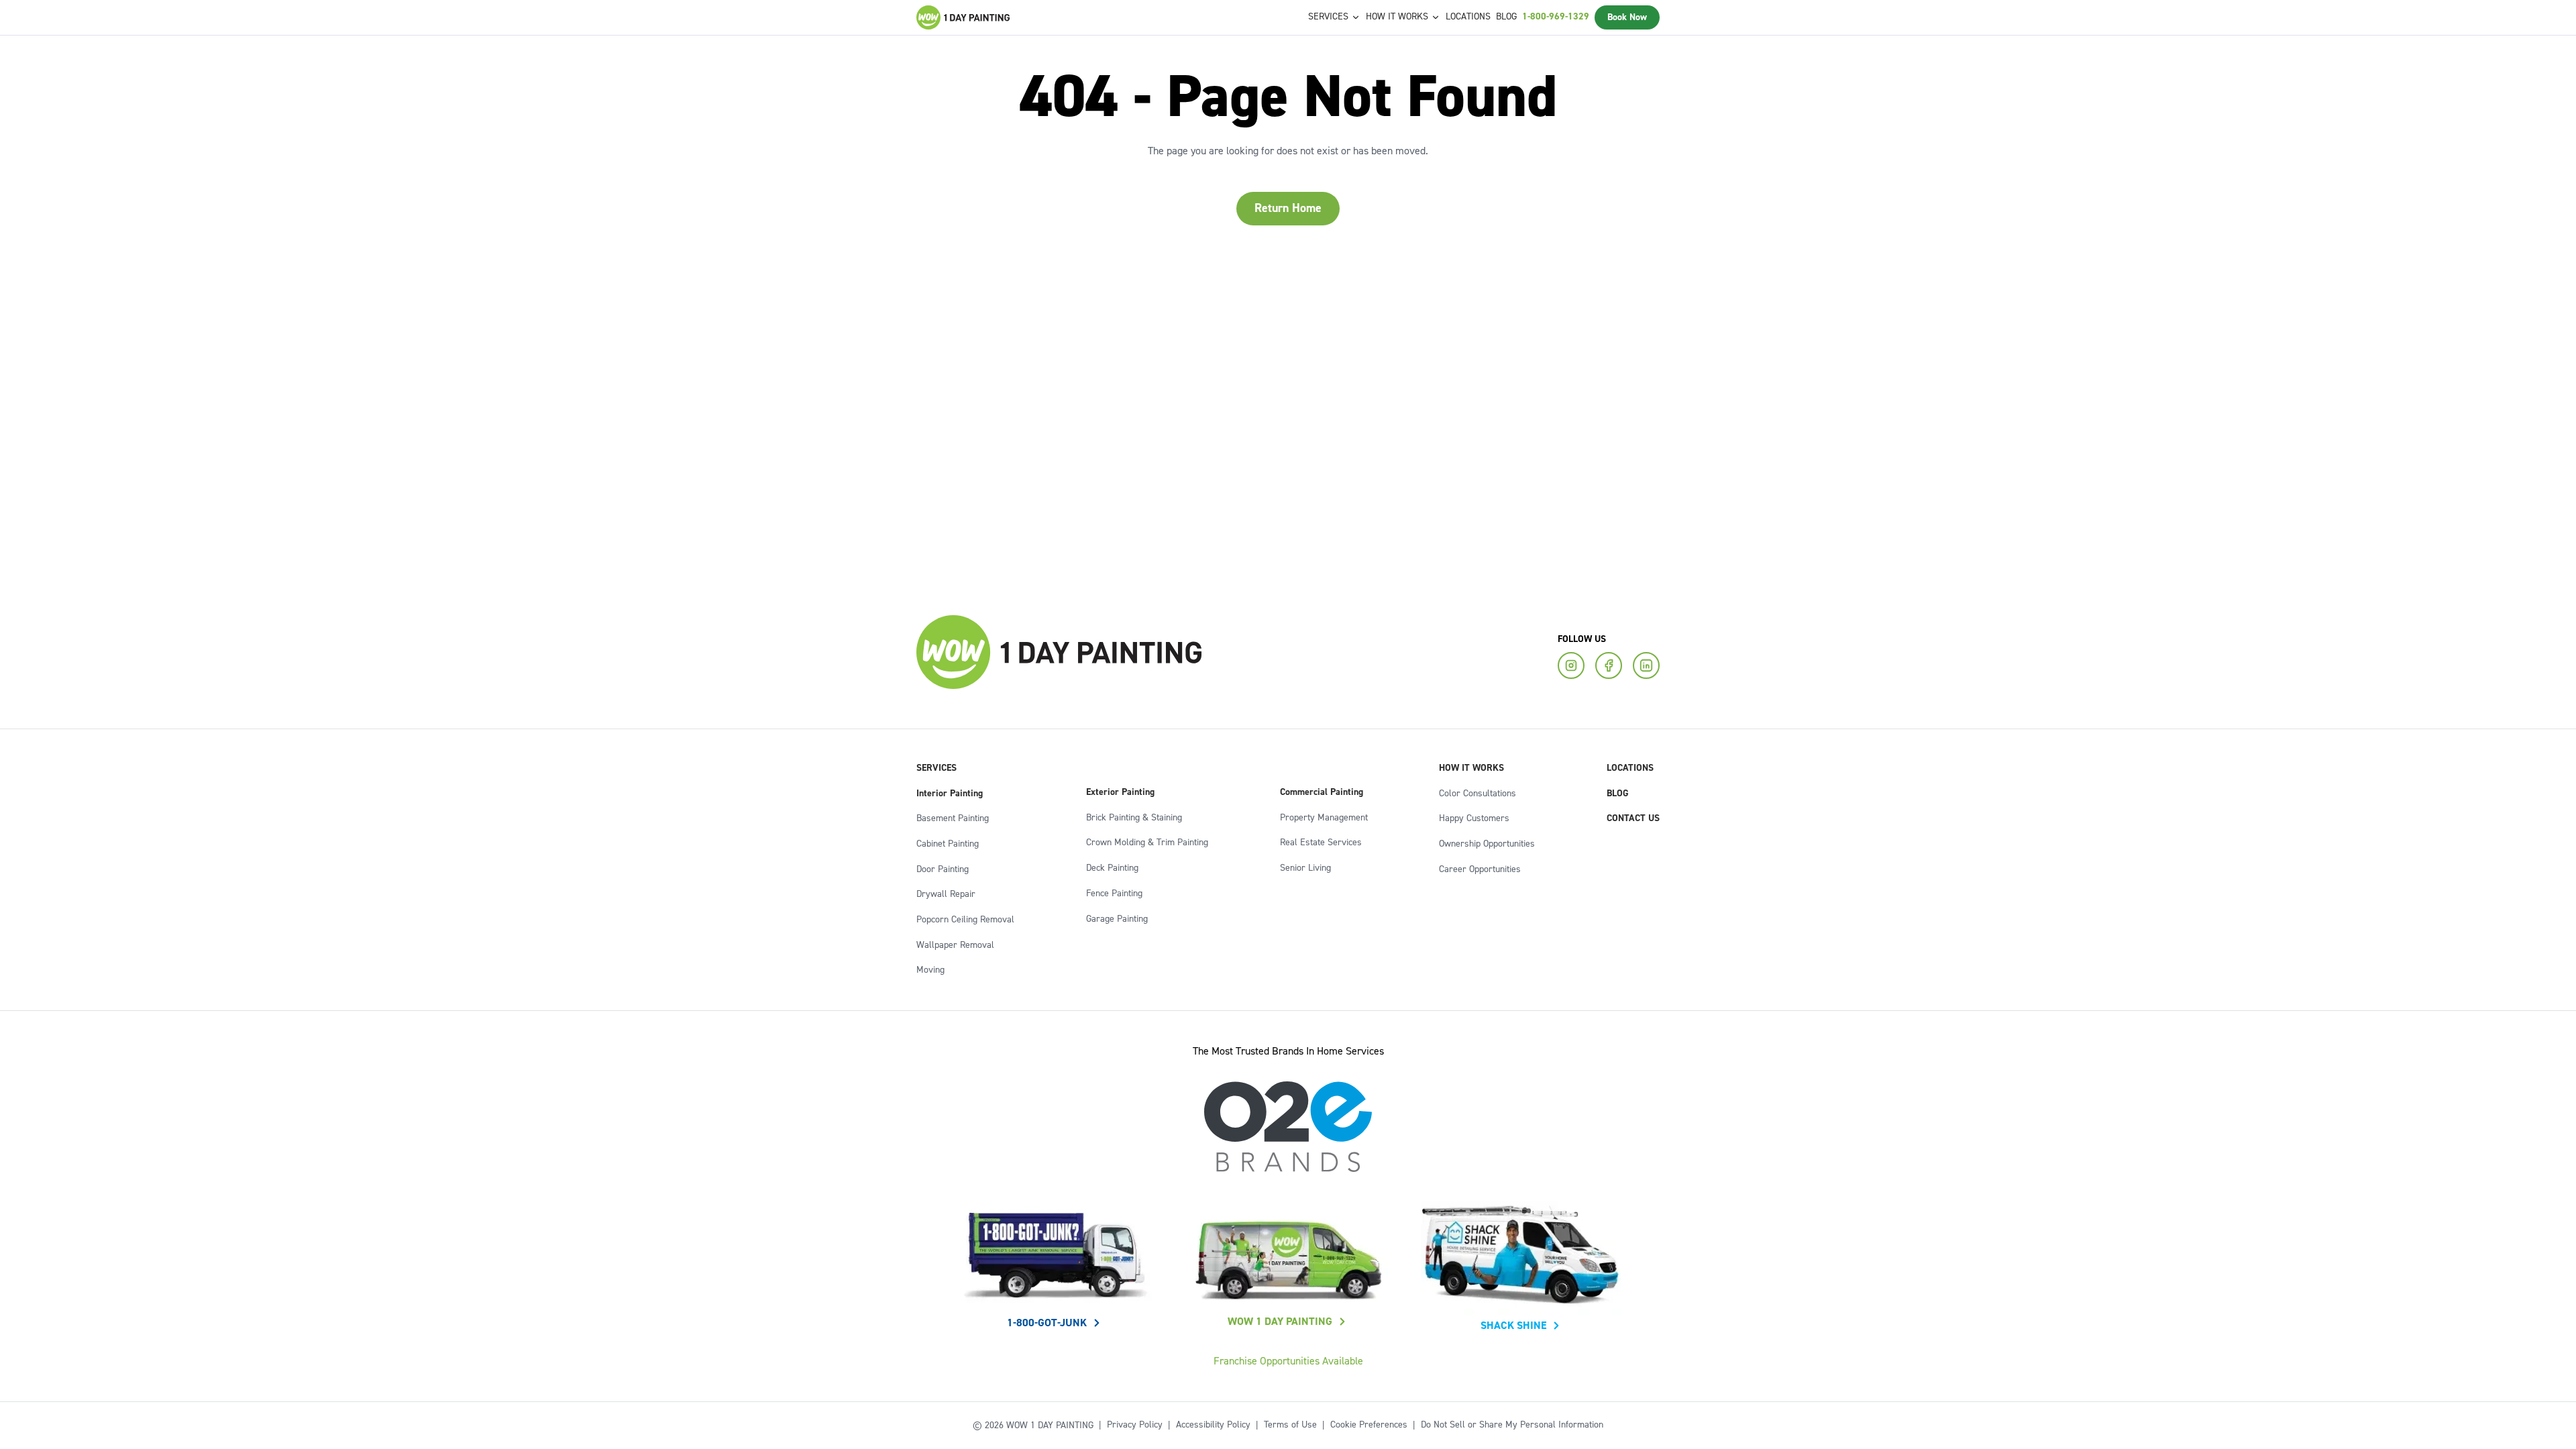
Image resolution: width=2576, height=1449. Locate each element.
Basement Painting (953, 818)
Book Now (1627, 17)
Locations (1468, 17)
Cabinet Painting (948, 844)
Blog (1506, 17)
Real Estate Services (1321, 843)
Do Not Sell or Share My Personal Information (1512, 1425)
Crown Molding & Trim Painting (1147, 843)
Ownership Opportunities (1487, 844)
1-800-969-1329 (1556, 17)
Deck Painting (1112, 868)
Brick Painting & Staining (1134, 818)
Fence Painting (1114, 894)
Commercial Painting (1322, 792)
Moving (930, 970)
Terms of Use (1290, 1425)
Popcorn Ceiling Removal (965, 920)
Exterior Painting (1120, 792)
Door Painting (943, 869)
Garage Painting (1117, 919)
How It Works (1471, 768)
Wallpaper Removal (955, 945)
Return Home (1288, 208)
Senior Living (1305, 868)
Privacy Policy (1135, 1425)
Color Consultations (1478, 794)
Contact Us (1633, 818)
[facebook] (1609, 665)
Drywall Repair (946, 894)
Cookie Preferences (1369, 1425)
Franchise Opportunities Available (1288, 1361)
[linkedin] (1646, 665)
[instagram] (1571, 665)
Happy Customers (1474, 818)
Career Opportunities (1480, 869)
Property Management (1324, 818)
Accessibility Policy (1213, 1425)
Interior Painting (950, 794)
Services (936, 768)
